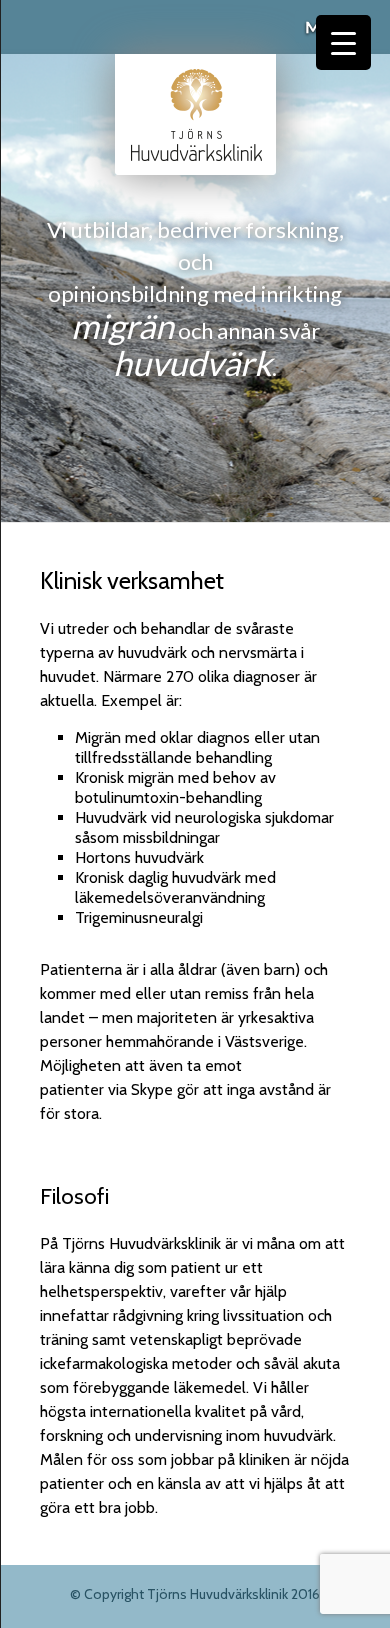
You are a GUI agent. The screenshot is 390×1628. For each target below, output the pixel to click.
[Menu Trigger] (343, 42)
